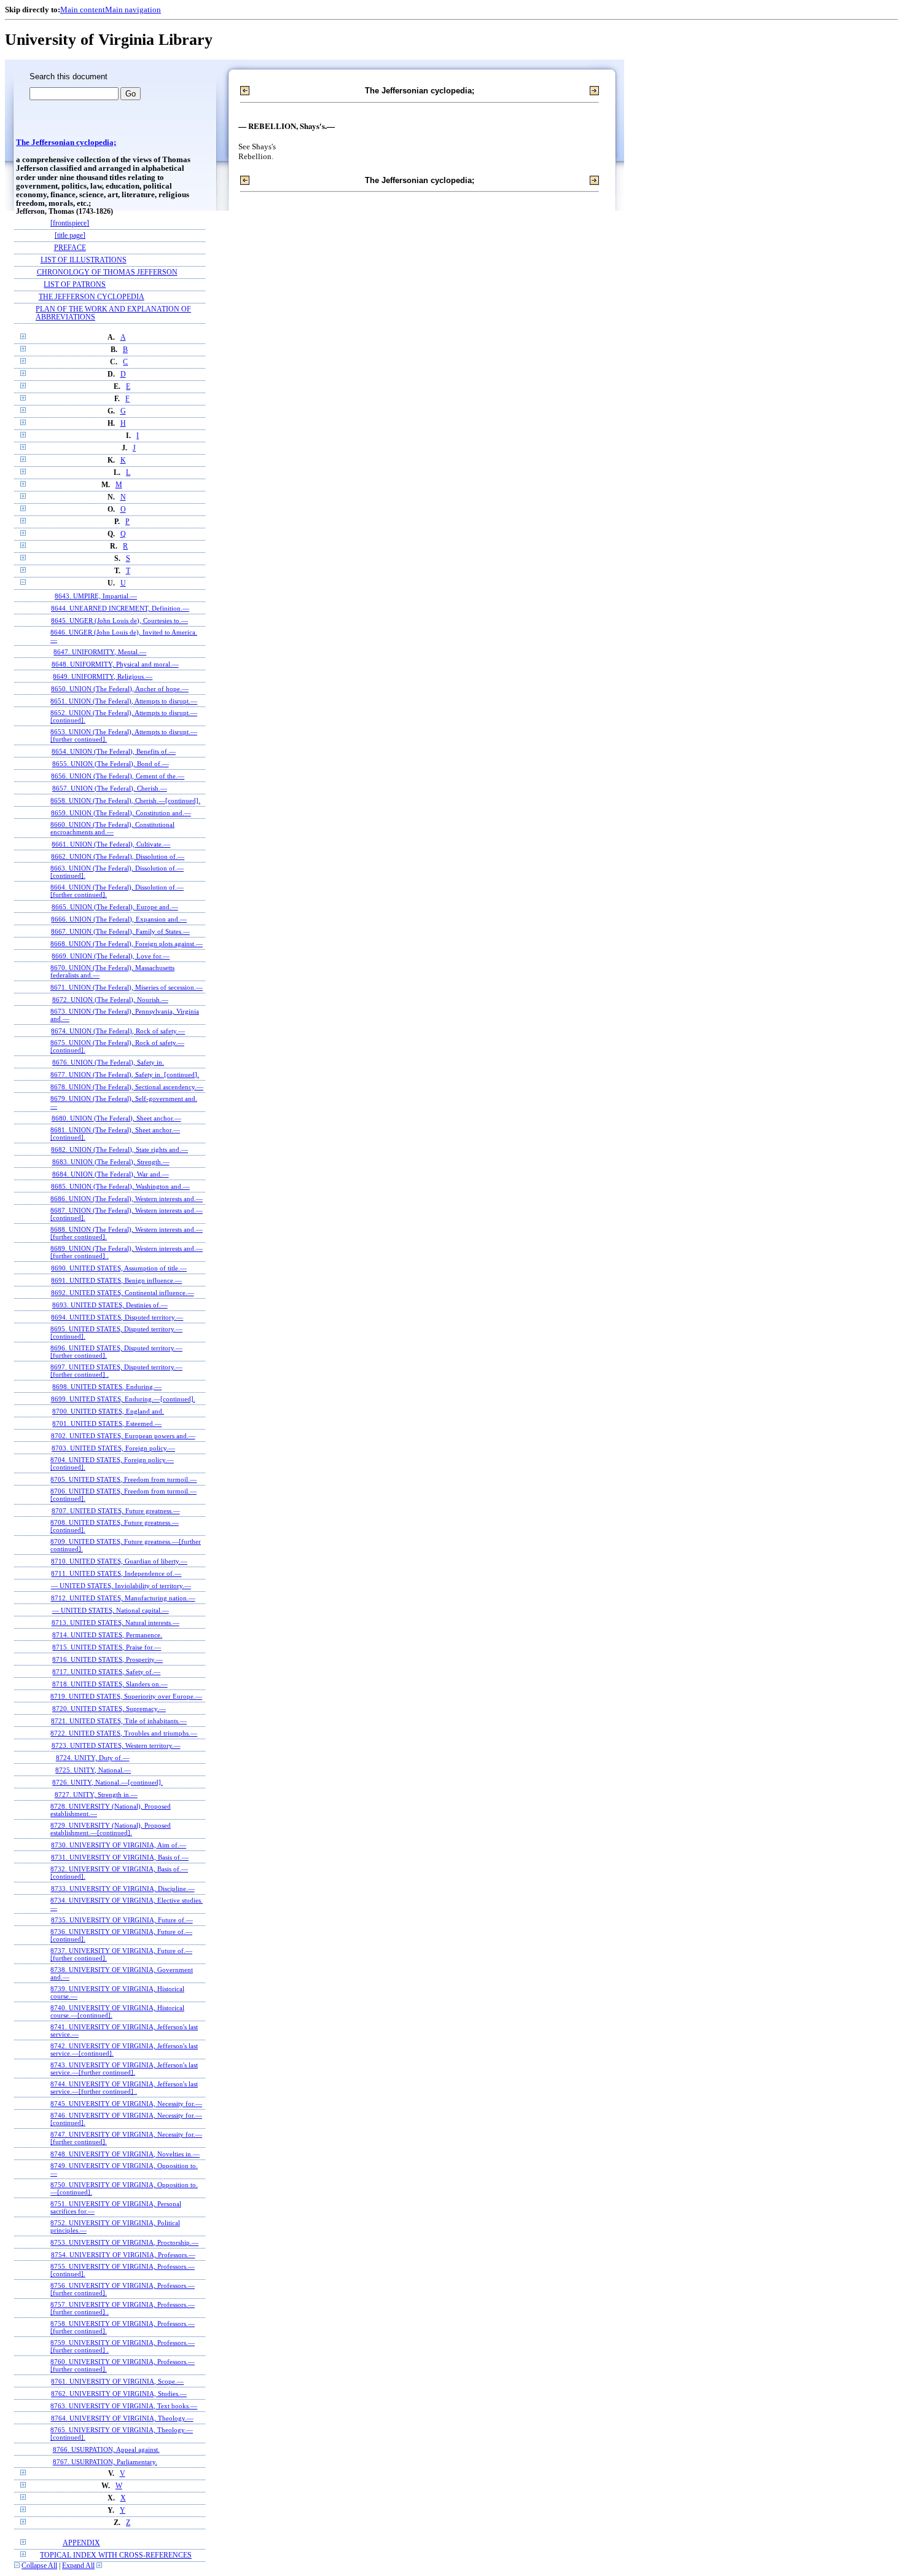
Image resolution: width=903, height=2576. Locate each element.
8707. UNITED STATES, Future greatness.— (116, 1511)
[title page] (70, 236)
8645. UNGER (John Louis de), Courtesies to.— (119, 621)
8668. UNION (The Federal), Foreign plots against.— (127, 944)
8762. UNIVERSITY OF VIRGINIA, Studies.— (119, 2394)
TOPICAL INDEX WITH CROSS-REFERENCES (116, 2555)
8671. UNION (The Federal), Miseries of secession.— (127, 987)
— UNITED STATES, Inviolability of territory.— (121, 1586)
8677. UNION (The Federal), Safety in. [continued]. (125, 1075)
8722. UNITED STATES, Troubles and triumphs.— (124, 1733)
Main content (83, 10)
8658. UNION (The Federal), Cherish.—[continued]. (125, 801)
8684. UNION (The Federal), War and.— (111, 1174)
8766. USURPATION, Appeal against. (106, 2449)
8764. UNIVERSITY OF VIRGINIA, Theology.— (122, 2418)
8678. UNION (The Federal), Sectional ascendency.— (127, 1087)
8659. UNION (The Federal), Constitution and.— (121, 813)
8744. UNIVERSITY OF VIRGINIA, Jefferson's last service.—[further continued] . (124, 2088)
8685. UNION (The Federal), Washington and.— (120, 1186)
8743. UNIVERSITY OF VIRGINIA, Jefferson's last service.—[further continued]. (124, 2069)
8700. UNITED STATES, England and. (108, 1411)
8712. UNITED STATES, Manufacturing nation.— (123, 1598)
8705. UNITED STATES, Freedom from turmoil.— (123, 1479)
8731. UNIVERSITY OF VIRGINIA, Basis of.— (120, 1857)
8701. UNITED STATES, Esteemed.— (107, 1423)
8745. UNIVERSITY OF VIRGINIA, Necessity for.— (126, 2104)
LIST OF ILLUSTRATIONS (84, 260)
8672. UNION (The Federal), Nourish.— (110, 1000)
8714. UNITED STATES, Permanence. (107, 1635)
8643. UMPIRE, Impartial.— (96, 596)
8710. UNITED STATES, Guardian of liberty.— (119, 1561)
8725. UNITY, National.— (93, 1770)
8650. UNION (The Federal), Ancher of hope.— (120, 689)
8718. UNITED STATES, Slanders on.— (110, 1684)
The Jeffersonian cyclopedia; (66, 143)
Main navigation (133, 10)
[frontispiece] (70, 223)
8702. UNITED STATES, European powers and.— (123, 1436)
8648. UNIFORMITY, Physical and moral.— (115, 664)
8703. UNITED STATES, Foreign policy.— (113, 1448)
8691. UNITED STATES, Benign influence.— (116, 1280)
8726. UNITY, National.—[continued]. (107, 1782)
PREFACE (70, 248)
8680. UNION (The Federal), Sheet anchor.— (116, 1118)
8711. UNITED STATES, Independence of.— (116, 1573)
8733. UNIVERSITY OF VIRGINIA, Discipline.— (123, 1889)
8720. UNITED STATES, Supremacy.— (109, 1709)
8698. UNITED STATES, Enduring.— (107, 1387)
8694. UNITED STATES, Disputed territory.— (117, 1317)
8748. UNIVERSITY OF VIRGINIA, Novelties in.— (125, 2154)
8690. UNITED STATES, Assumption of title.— (119, 1268)
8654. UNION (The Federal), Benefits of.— (114, 751)
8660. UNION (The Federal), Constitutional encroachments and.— (112, 828)
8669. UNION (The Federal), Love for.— (111, 956)
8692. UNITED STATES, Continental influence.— (123, 1293)
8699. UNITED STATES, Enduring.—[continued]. (123, 1399)
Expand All (78, 2566)
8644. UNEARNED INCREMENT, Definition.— (120, 608)
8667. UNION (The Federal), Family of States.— (120, 931)
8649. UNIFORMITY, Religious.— (103, 676)
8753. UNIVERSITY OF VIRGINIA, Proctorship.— (124, 2242)
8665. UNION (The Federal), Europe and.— (115, 907)
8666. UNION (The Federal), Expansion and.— (119, 919)
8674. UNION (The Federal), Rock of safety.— (118, 1031)
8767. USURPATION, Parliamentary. (105, 2462)
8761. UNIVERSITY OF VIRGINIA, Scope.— (117, 2381)
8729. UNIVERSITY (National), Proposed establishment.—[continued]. (111, 1829)
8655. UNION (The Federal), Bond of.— (111, 764)
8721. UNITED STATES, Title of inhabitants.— (119, 1721)
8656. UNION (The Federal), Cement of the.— (118, 776)
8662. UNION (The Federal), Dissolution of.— (118, 856)
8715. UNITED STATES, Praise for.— (107, 1647)
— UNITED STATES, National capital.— (111, 1610)
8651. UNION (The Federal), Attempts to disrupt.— (124, 701)
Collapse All (39, 2566)
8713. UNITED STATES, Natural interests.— (115, 1623)
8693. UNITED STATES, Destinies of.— (110, 1305)
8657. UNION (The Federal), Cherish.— (110, 788)
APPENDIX (81, 2543)
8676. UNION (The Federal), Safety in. (108, 1062)
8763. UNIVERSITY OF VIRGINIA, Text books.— (124, 2406)
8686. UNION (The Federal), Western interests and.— (127, 1199)
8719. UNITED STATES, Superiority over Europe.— (126, 1696)
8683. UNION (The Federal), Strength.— (111, 1162)
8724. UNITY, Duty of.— (93, 1758)
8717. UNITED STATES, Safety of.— (106, 1672)
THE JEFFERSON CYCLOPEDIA (92, 297)
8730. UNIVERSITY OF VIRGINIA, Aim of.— (119, 1845)
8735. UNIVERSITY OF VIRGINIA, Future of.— (122, 1920)
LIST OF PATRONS (75, 285)
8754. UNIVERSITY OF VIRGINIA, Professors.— (123, 2255)
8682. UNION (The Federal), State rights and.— (119, 1149)
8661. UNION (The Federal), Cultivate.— (111, 844)
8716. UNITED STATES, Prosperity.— (107, 1659)
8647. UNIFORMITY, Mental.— (100, 652)
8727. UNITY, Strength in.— (96, 1795)
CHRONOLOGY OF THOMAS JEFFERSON (107, 272)
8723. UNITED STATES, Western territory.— (116, 1745)
